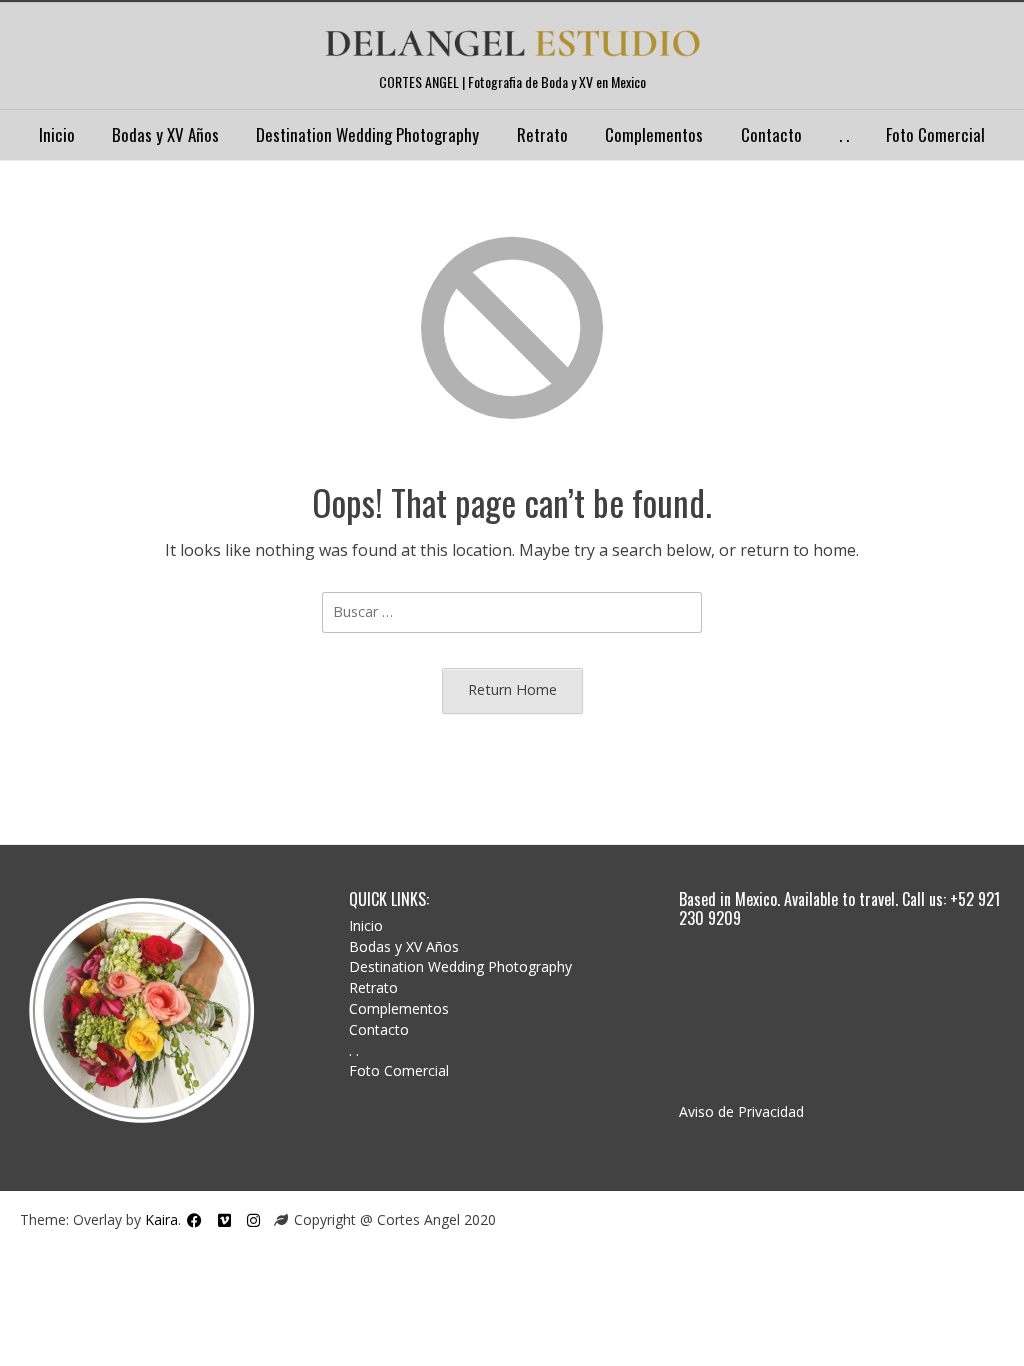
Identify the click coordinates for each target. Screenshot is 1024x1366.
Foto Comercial (935, 134)
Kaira (161, 1220)
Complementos (654, 134)
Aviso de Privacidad (741, 1111)
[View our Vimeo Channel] (224, 1220)
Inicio (57, 134)
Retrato (542, 134)
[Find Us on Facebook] (194, 1220)
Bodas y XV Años (165, 134)
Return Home (512, 689)
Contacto (771, 134)
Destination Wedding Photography (367, 134)
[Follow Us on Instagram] (253, 1220)
